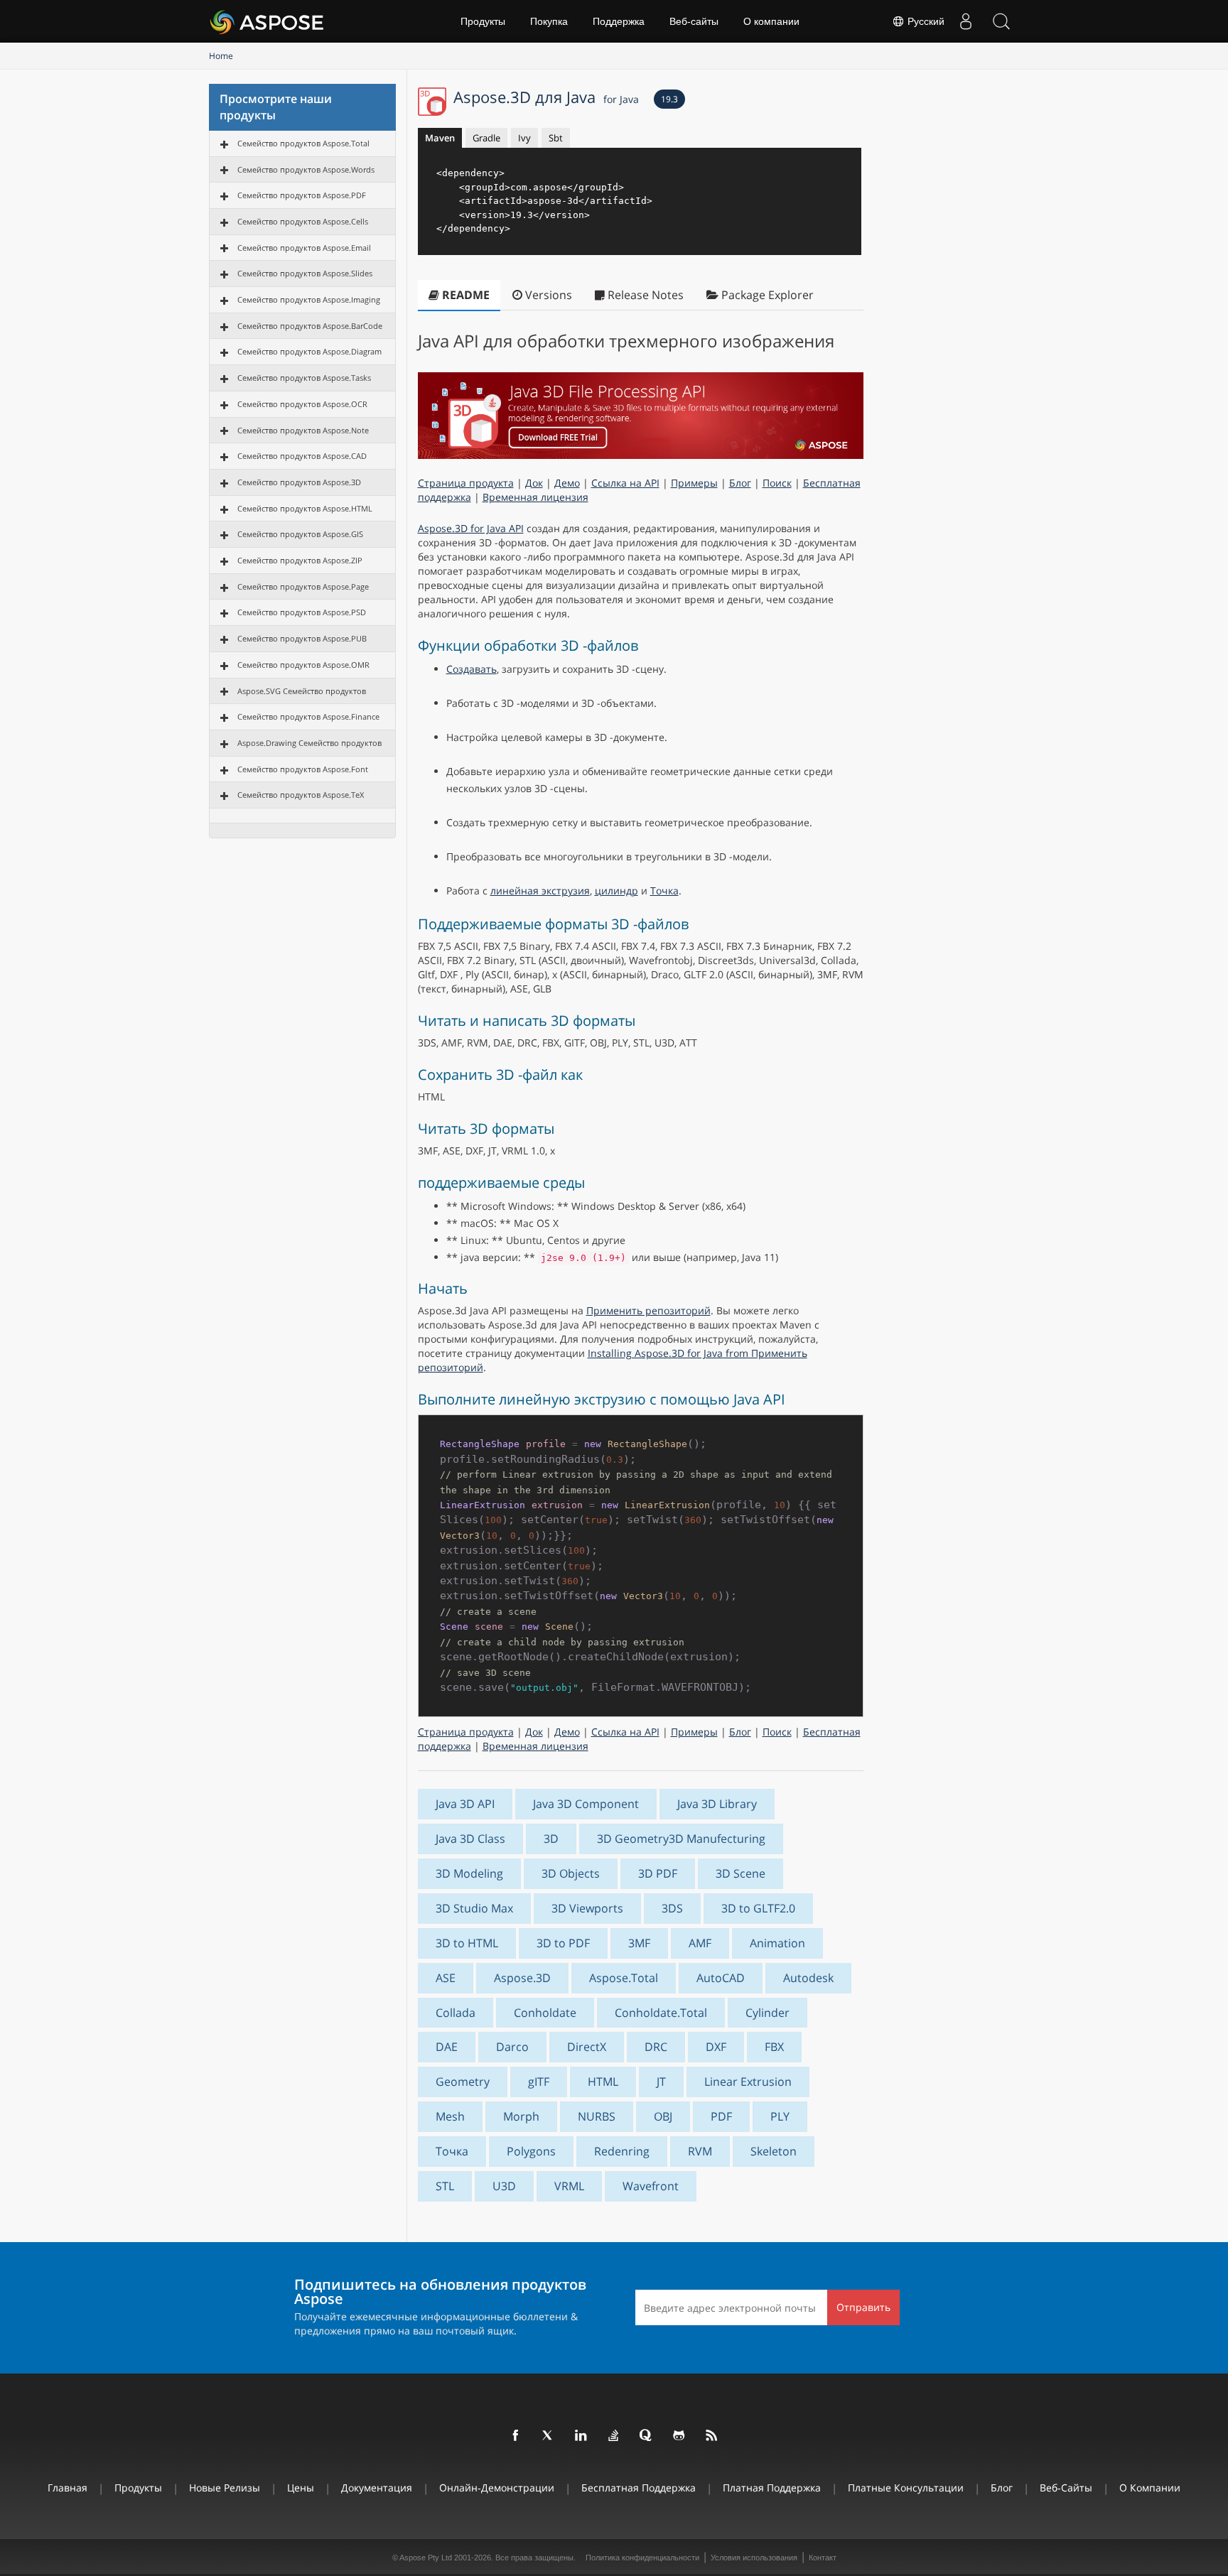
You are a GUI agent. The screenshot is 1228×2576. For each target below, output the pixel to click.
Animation (777, 1943)
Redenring (622, 2151)
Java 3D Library (717, 1804)
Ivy (524, 138)
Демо (567, 483)
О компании (771, 21)
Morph (521, 2116)
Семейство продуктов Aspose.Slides (305, 273)
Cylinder (767, 2013)
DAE (447, 2047)
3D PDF (658, 1873)
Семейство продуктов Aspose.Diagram (309, 351)
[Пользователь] (966, 21)
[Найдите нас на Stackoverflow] (614, 2436)
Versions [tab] (547, 295)
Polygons (531, 2151)
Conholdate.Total (661, 2013)
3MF (639, 1943)
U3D (504, 2186)
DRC (656, 2047)
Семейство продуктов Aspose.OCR (302, 404)
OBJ (663, 2116)
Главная (68, 2488)
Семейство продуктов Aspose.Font (303, 769)
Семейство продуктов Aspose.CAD (302, 456)
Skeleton (774, 2151)
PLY (780, 2116)
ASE (446, 1978)
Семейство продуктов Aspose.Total (303, 143)
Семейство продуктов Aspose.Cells (303, 221)
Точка (664, 891)
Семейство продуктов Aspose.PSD (302, 612)
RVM (700, 2151)
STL (445, 2186)
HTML (603, 2082)
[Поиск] (1001, 21)
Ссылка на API (625, 483)
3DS (672, 1908)
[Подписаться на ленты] (712, 2436)
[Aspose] (268, 21)
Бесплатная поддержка (639, 2488)
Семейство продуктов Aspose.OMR (303, 665)
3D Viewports (587, 1908)
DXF (716, 2047)
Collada (456, 2013)
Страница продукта (466, 483)
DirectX (587, 2047)
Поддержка (619, 21)
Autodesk (808, 1978)
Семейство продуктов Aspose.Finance (308, 716)
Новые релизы (225, 2488)
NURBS (597, 2116)
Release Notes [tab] (644, 295)
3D (551, 1839)
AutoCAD (721, 1978)
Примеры (694, 483)
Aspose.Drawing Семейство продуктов (309, 743)
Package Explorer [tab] (766, 295)
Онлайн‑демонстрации (497, 2488)
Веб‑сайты (694, 21)
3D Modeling (469, 1873)
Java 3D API (465, 1804)
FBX (774, 2047)
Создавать (472, 669)
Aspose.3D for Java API (471, 528)
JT (661, 2082)
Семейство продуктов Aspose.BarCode (310, 326)
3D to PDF (563, 1943)
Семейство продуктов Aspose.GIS (300, 534)
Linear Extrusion (748, 2082)
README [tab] (464, 295)
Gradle (486, 138)
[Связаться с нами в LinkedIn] (581, 2436)
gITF (539, 2082)
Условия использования (754, 2558)
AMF (700, 1943)
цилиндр (616, 891)
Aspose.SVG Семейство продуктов (302, 691)
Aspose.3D (522, 1978)
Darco (512, 2047)
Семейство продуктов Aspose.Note (303, 430)
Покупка (549, 21)
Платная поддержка (772, 2488)
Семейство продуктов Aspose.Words (306, 169)
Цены (301, 2488)
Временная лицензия (535, 497)
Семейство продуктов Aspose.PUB (302, 638)
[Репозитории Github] (679, 2436)
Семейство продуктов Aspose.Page (303, 586)
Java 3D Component (586, 1804)
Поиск (777, 483)
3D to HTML (467, 1943)
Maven (440, 138)
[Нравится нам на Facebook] (516, 2436)
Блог (740, 483)
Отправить (863, 2307)
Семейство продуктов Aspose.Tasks (304, 378)
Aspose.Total (624, 1978)
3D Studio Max (474, 1908)
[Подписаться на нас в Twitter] (549, 2436)
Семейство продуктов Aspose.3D (299, 482)
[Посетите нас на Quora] (647, 2436)
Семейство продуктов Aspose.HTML (305, 508)
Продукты (483, 21)
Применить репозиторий (648, 1310)
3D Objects (571, 1873)
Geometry (463, 2082)
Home (221, 56)
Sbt (556, 138)
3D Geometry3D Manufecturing (681, 1839)
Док (534, 483)
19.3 (669, 99)
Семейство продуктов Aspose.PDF (302, 195)
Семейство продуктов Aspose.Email (304, 248)
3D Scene (740, 1873)
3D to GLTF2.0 (758, 1908)
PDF (721, 2116)
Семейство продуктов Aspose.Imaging (309, 299)
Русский (925, 21)
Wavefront (651, 2186)
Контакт (823, 2558)
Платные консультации (906, 2488)
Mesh (450, 2116)
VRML (569, 2186)
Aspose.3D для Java (546, 97)
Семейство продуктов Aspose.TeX (301, 795)
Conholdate (545, 2013)
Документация (377, 2488)
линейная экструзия (540, 891)
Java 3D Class (470, 1839)
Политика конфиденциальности (642, 2558)
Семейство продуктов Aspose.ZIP (300, 560)
